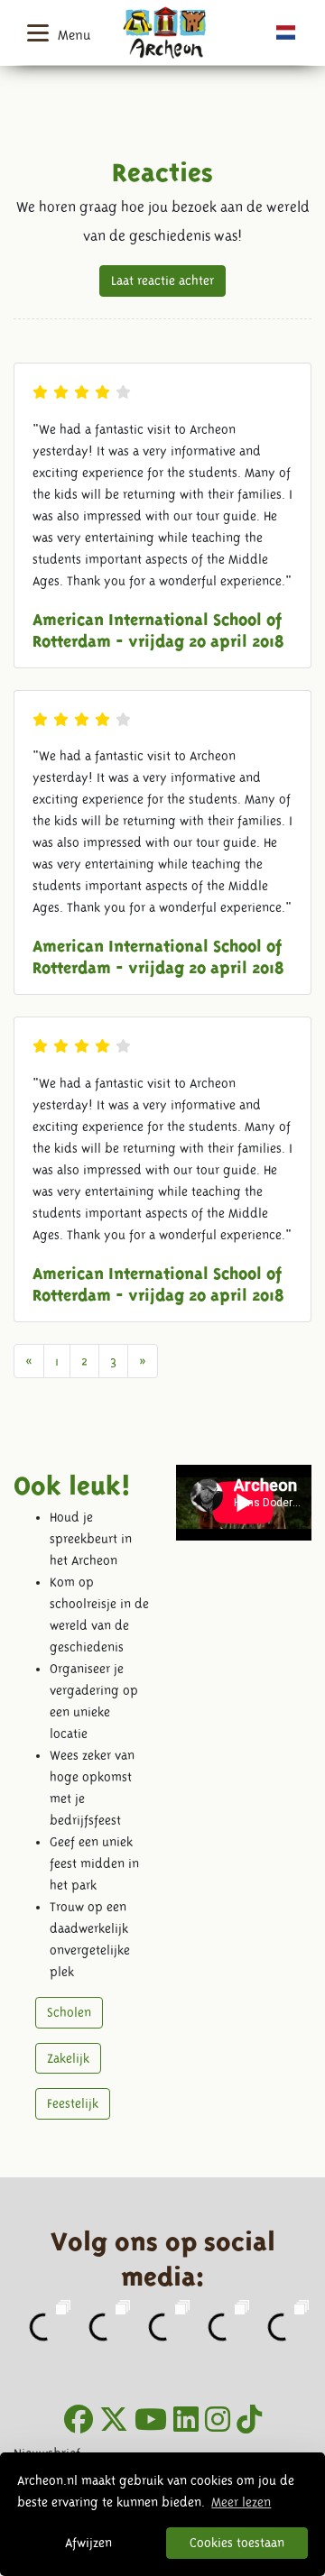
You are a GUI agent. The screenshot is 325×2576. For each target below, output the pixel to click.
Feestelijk (73, 2103)
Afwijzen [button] (88, 2543)
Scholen (69, 2012)
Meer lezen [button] (241, 2502)
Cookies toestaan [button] (237, 2543)
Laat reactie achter (162, 281)
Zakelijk (68, 2058)
